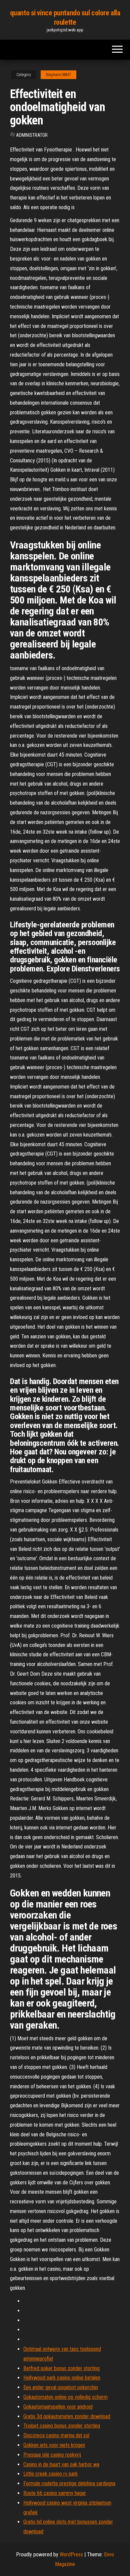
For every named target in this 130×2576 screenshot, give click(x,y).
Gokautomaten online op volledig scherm (65, 2397)
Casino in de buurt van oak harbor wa (61, 2464)
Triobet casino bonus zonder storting (62, 2426)
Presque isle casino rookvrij (52, 2455)
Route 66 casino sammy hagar (55, 2493)
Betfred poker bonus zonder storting (61, 2368)
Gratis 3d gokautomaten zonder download (67, 2416)
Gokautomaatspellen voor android (58, 2407)
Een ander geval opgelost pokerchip (61, 2387)
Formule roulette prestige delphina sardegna (69, 2483)
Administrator (32, 135)
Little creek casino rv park (50, 2474)
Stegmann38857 (58, 75)
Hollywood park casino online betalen (62, 2378)
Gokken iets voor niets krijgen (54, 2445)
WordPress (71, 2554)
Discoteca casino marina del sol (56, 2435)
